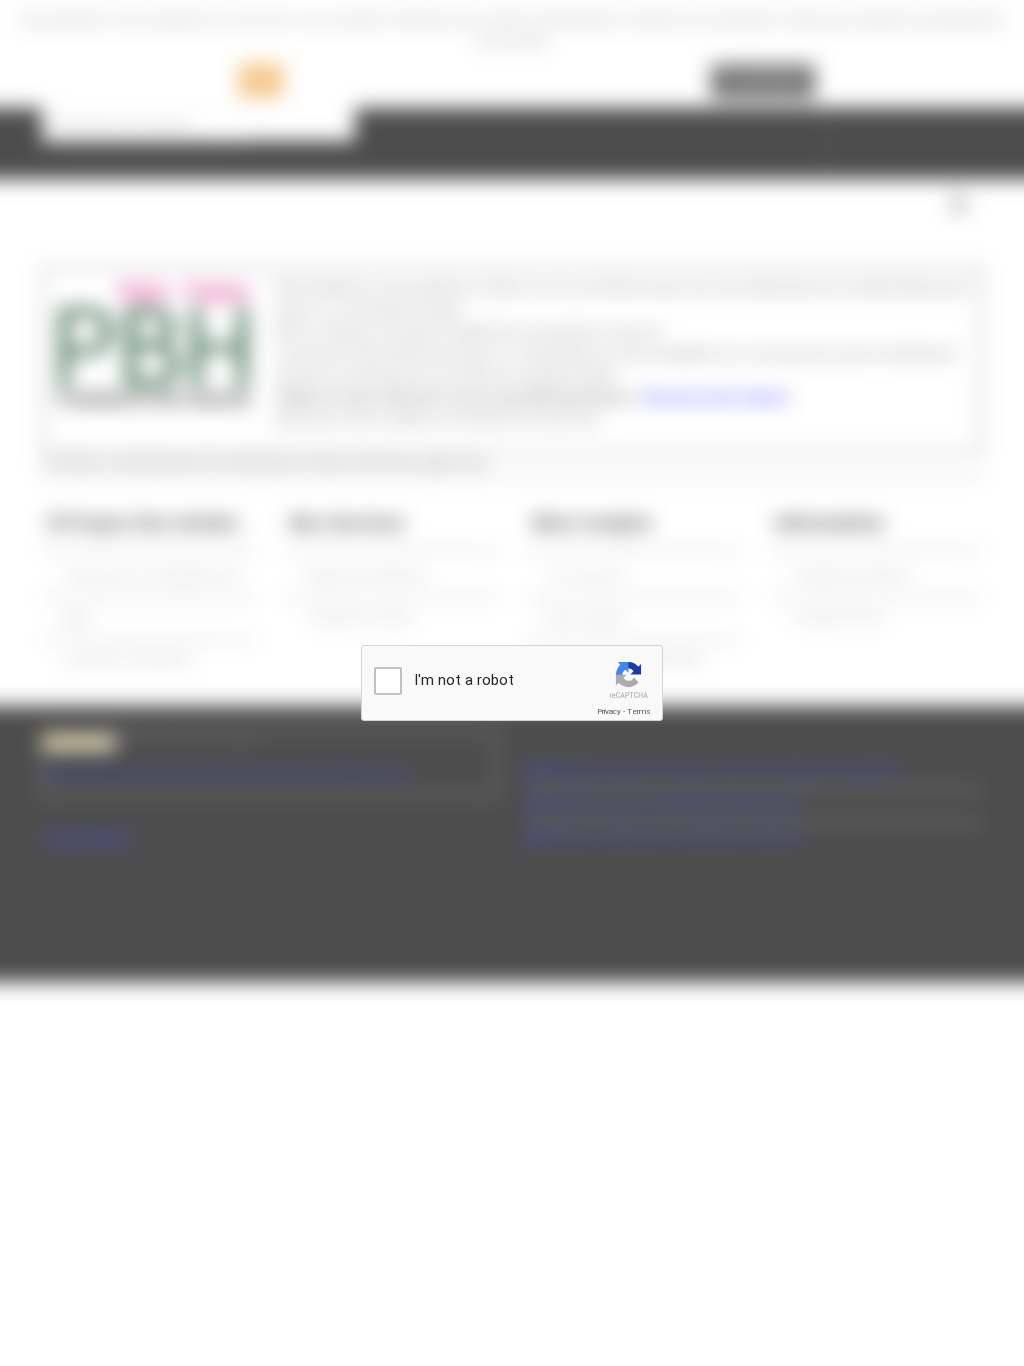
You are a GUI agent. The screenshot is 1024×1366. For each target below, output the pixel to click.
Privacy (609, 711)
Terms (639, 711)
